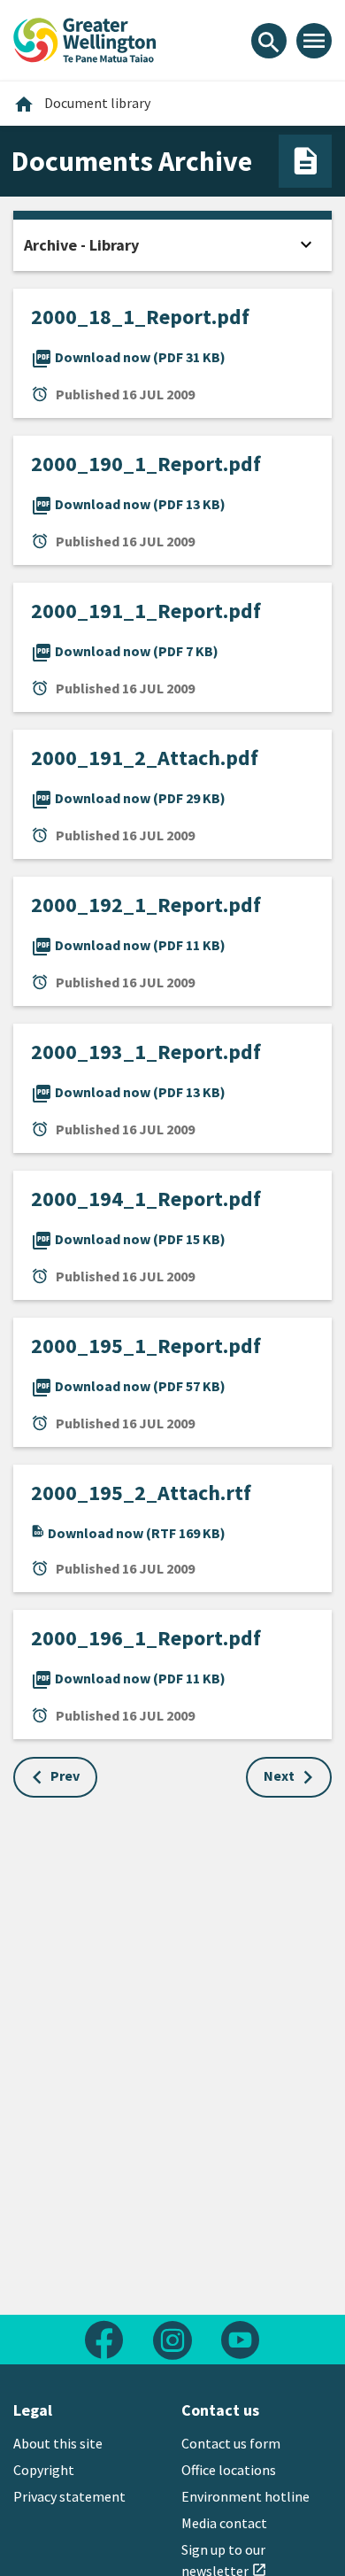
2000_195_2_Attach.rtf (141, 1493)
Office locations (229, 2470)
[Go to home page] (85, 38)
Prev (65, 1775)
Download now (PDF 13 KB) (128, 504)
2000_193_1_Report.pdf (146, 1052)
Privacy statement (69, 2496)
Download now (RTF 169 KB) (135, 1533)
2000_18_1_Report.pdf (140, 317)
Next (279, 1775)
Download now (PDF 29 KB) (128, 798)
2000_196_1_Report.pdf (146, 1638)
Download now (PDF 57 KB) (128, 1386)
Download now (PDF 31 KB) (128, 357)
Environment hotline (245, 2496)
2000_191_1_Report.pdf (146, 611)
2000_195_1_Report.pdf (146, 1346)
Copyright (44, 2470)
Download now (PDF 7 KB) (125, 651)
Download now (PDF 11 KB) (128, 945)
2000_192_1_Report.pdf (146, 905)
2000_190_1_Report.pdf (146, 464)
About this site (58, 2443)
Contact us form (231, 2443)
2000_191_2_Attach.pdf (145, 758)
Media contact (224, 2523)
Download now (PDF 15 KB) (128, 1239)
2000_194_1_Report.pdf (146, 1199)
